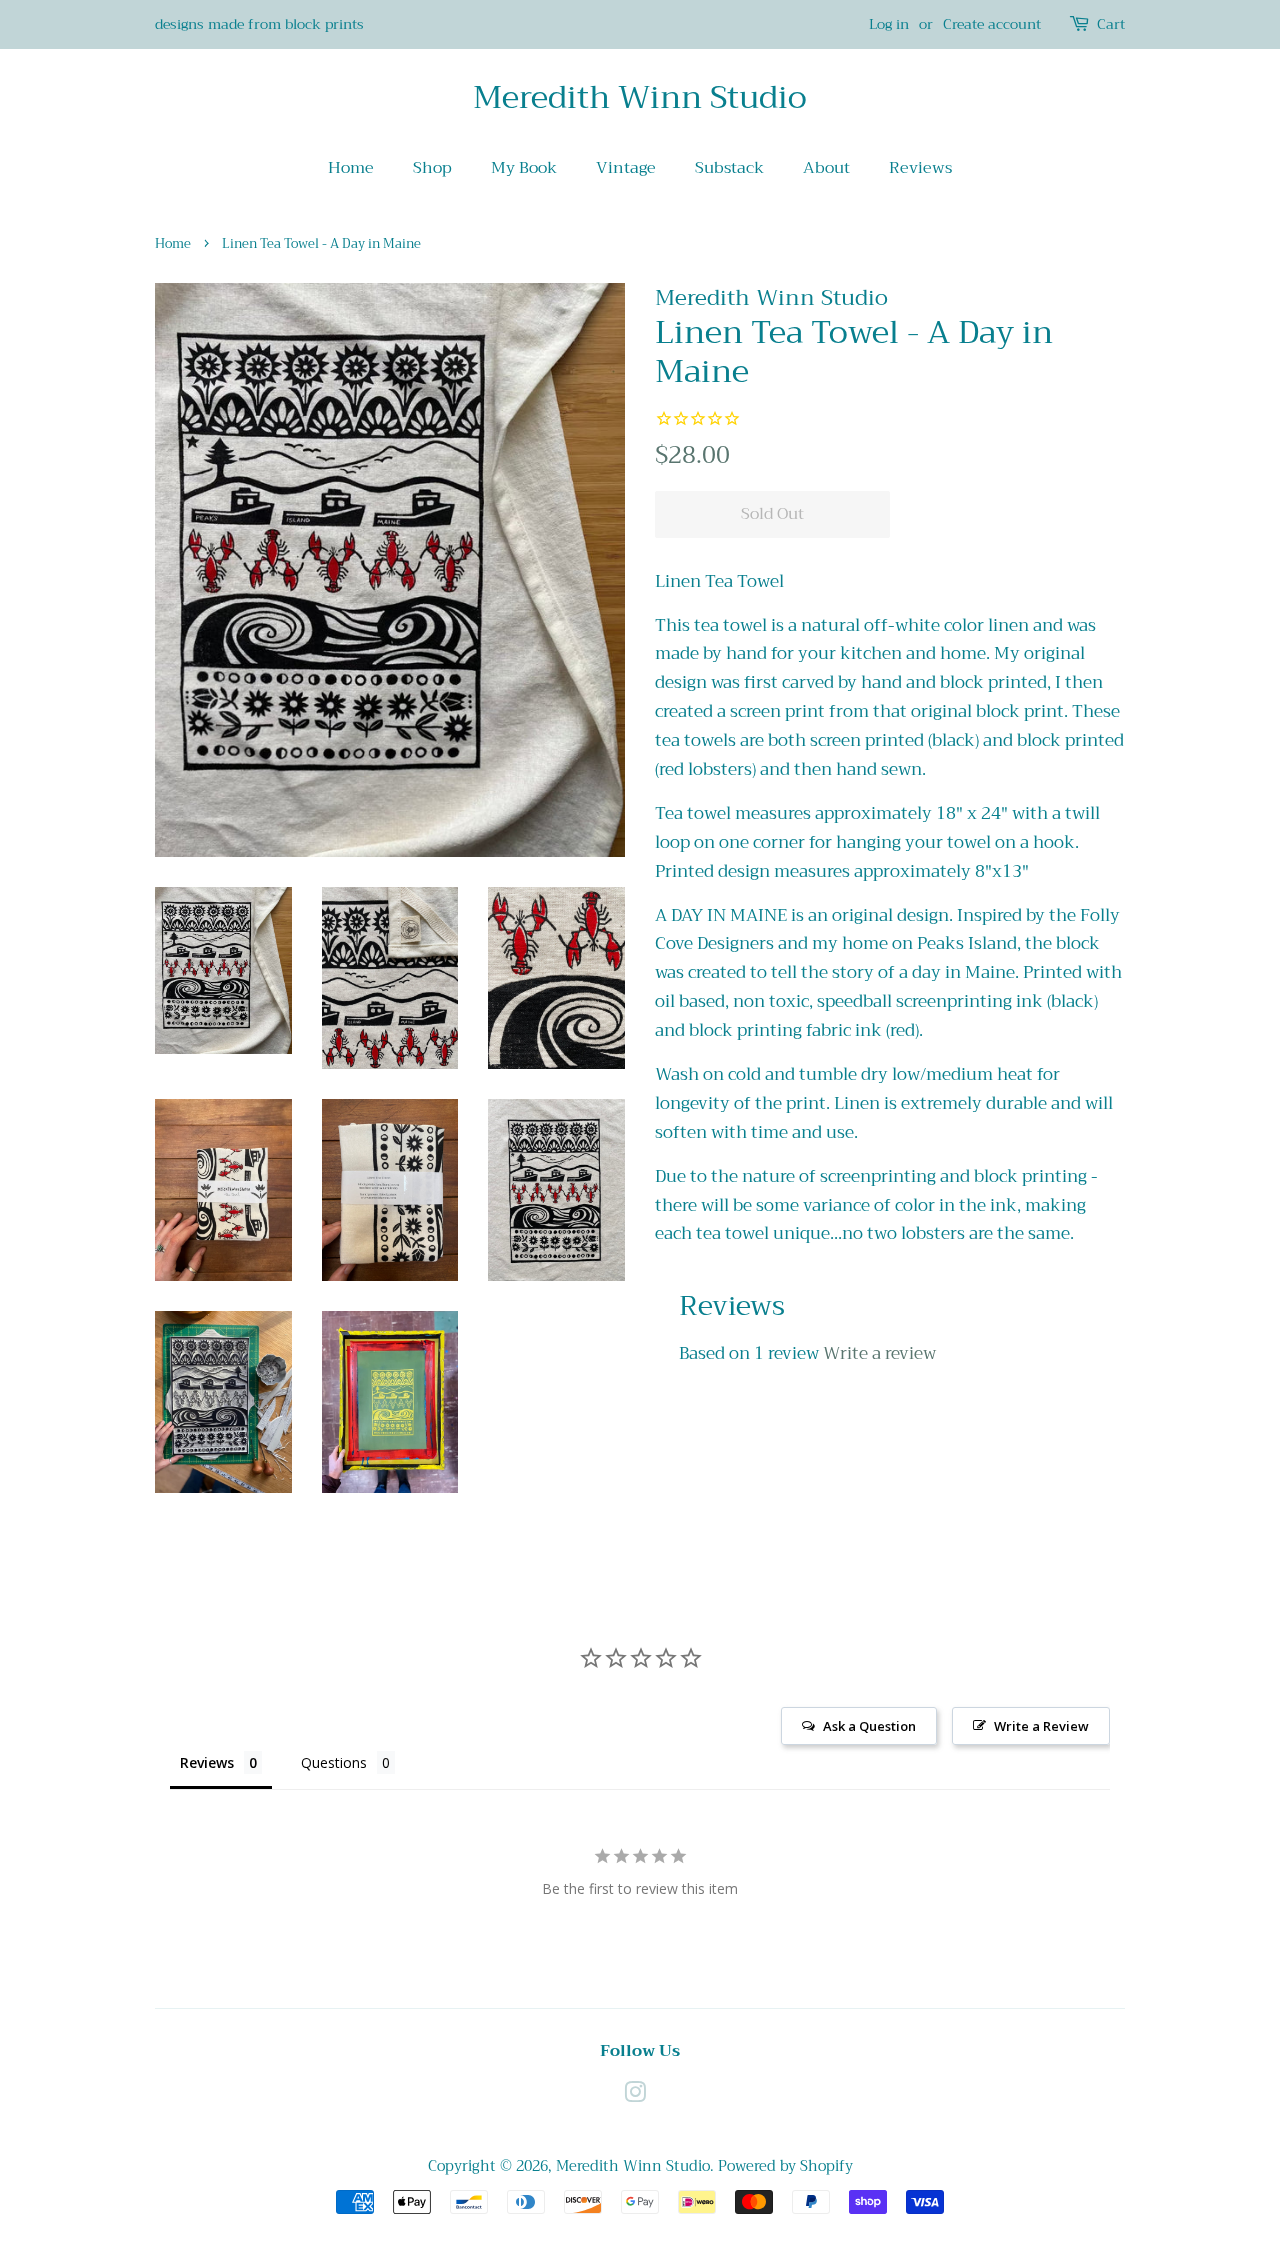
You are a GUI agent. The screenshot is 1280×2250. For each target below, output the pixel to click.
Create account (992, 24)
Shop (432, 168)
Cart (1111, 24)
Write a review (879, 1353)
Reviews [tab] (207, 1762)
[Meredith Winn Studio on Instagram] (635, 2096)
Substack (729, 168)
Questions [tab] (334, 1762)
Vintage (626, 168)
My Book (524, 168)
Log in (889, 24)
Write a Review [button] (1041, 1726)
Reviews (920, 168)
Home (351, 168)
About (826, 168)
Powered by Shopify (785, 2166)
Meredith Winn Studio (640, 98)
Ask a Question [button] (869, 1726)
